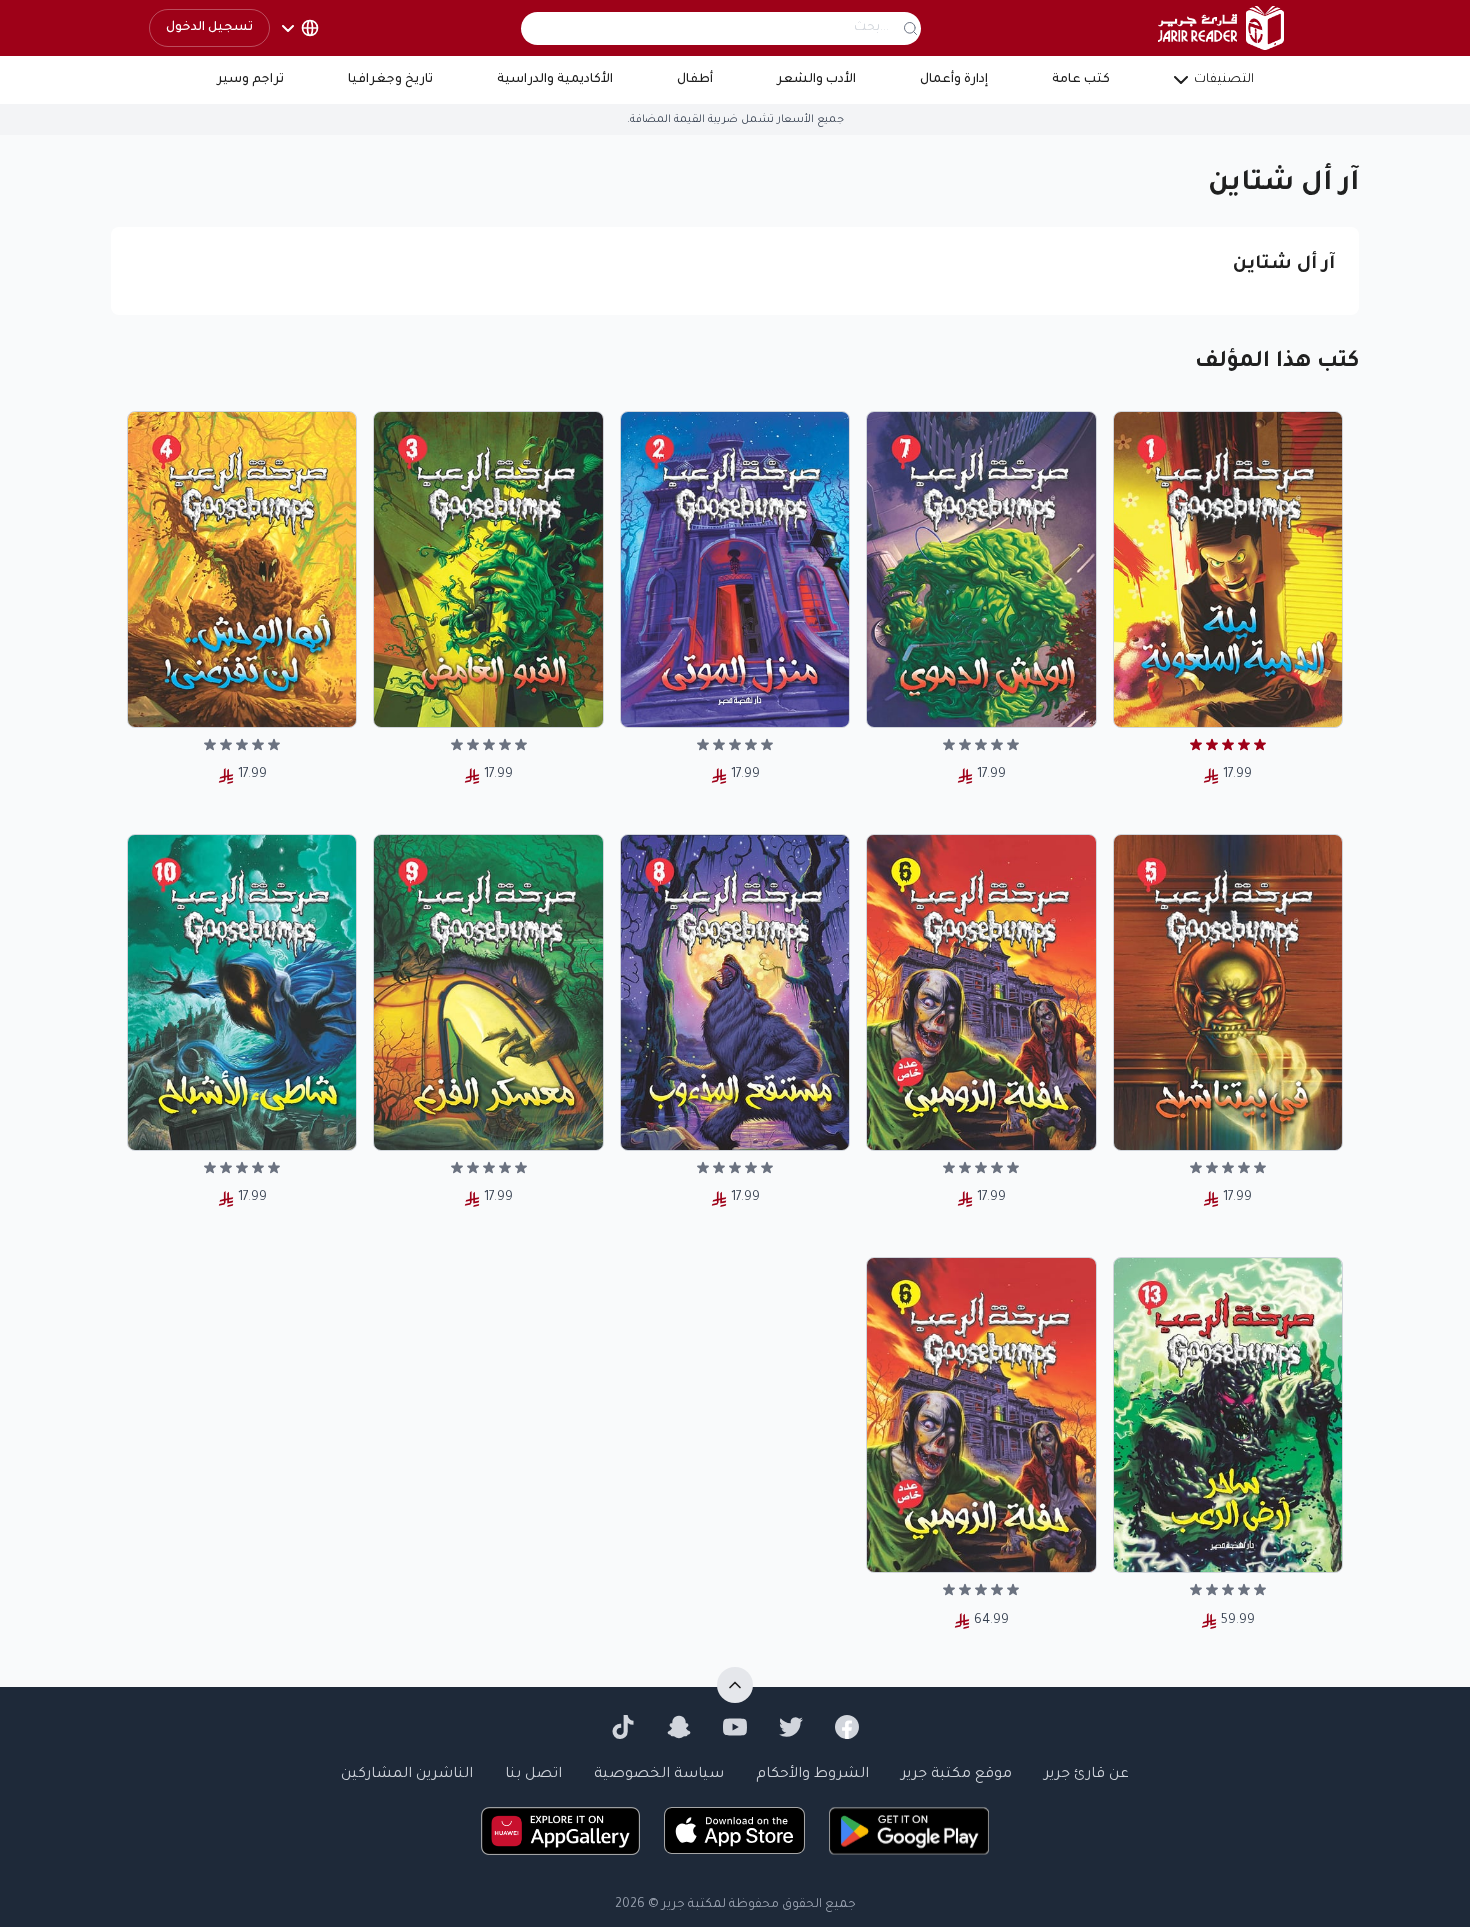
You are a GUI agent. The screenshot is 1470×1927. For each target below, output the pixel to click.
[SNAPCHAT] (679, 1727)
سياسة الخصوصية (659, 1775)
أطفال (695, 80)
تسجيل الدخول (209, 28)
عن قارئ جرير (1086, 1775)
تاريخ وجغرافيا (390, 80)
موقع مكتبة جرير (956, 1775)
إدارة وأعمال (954, 80)
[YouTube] (735, 1727)
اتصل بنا (533, 1775)
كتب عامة (1081, 80)
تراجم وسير (250, 80)
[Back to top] (735, 1685)
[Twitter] (791, 1727)
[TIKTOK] (623, 1727)
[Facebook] (847, 1727)
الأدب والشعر (816, 80)
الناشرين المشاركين (407, 1775)
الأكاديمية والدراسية (555, 80)
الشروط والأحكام (812, 1775)
